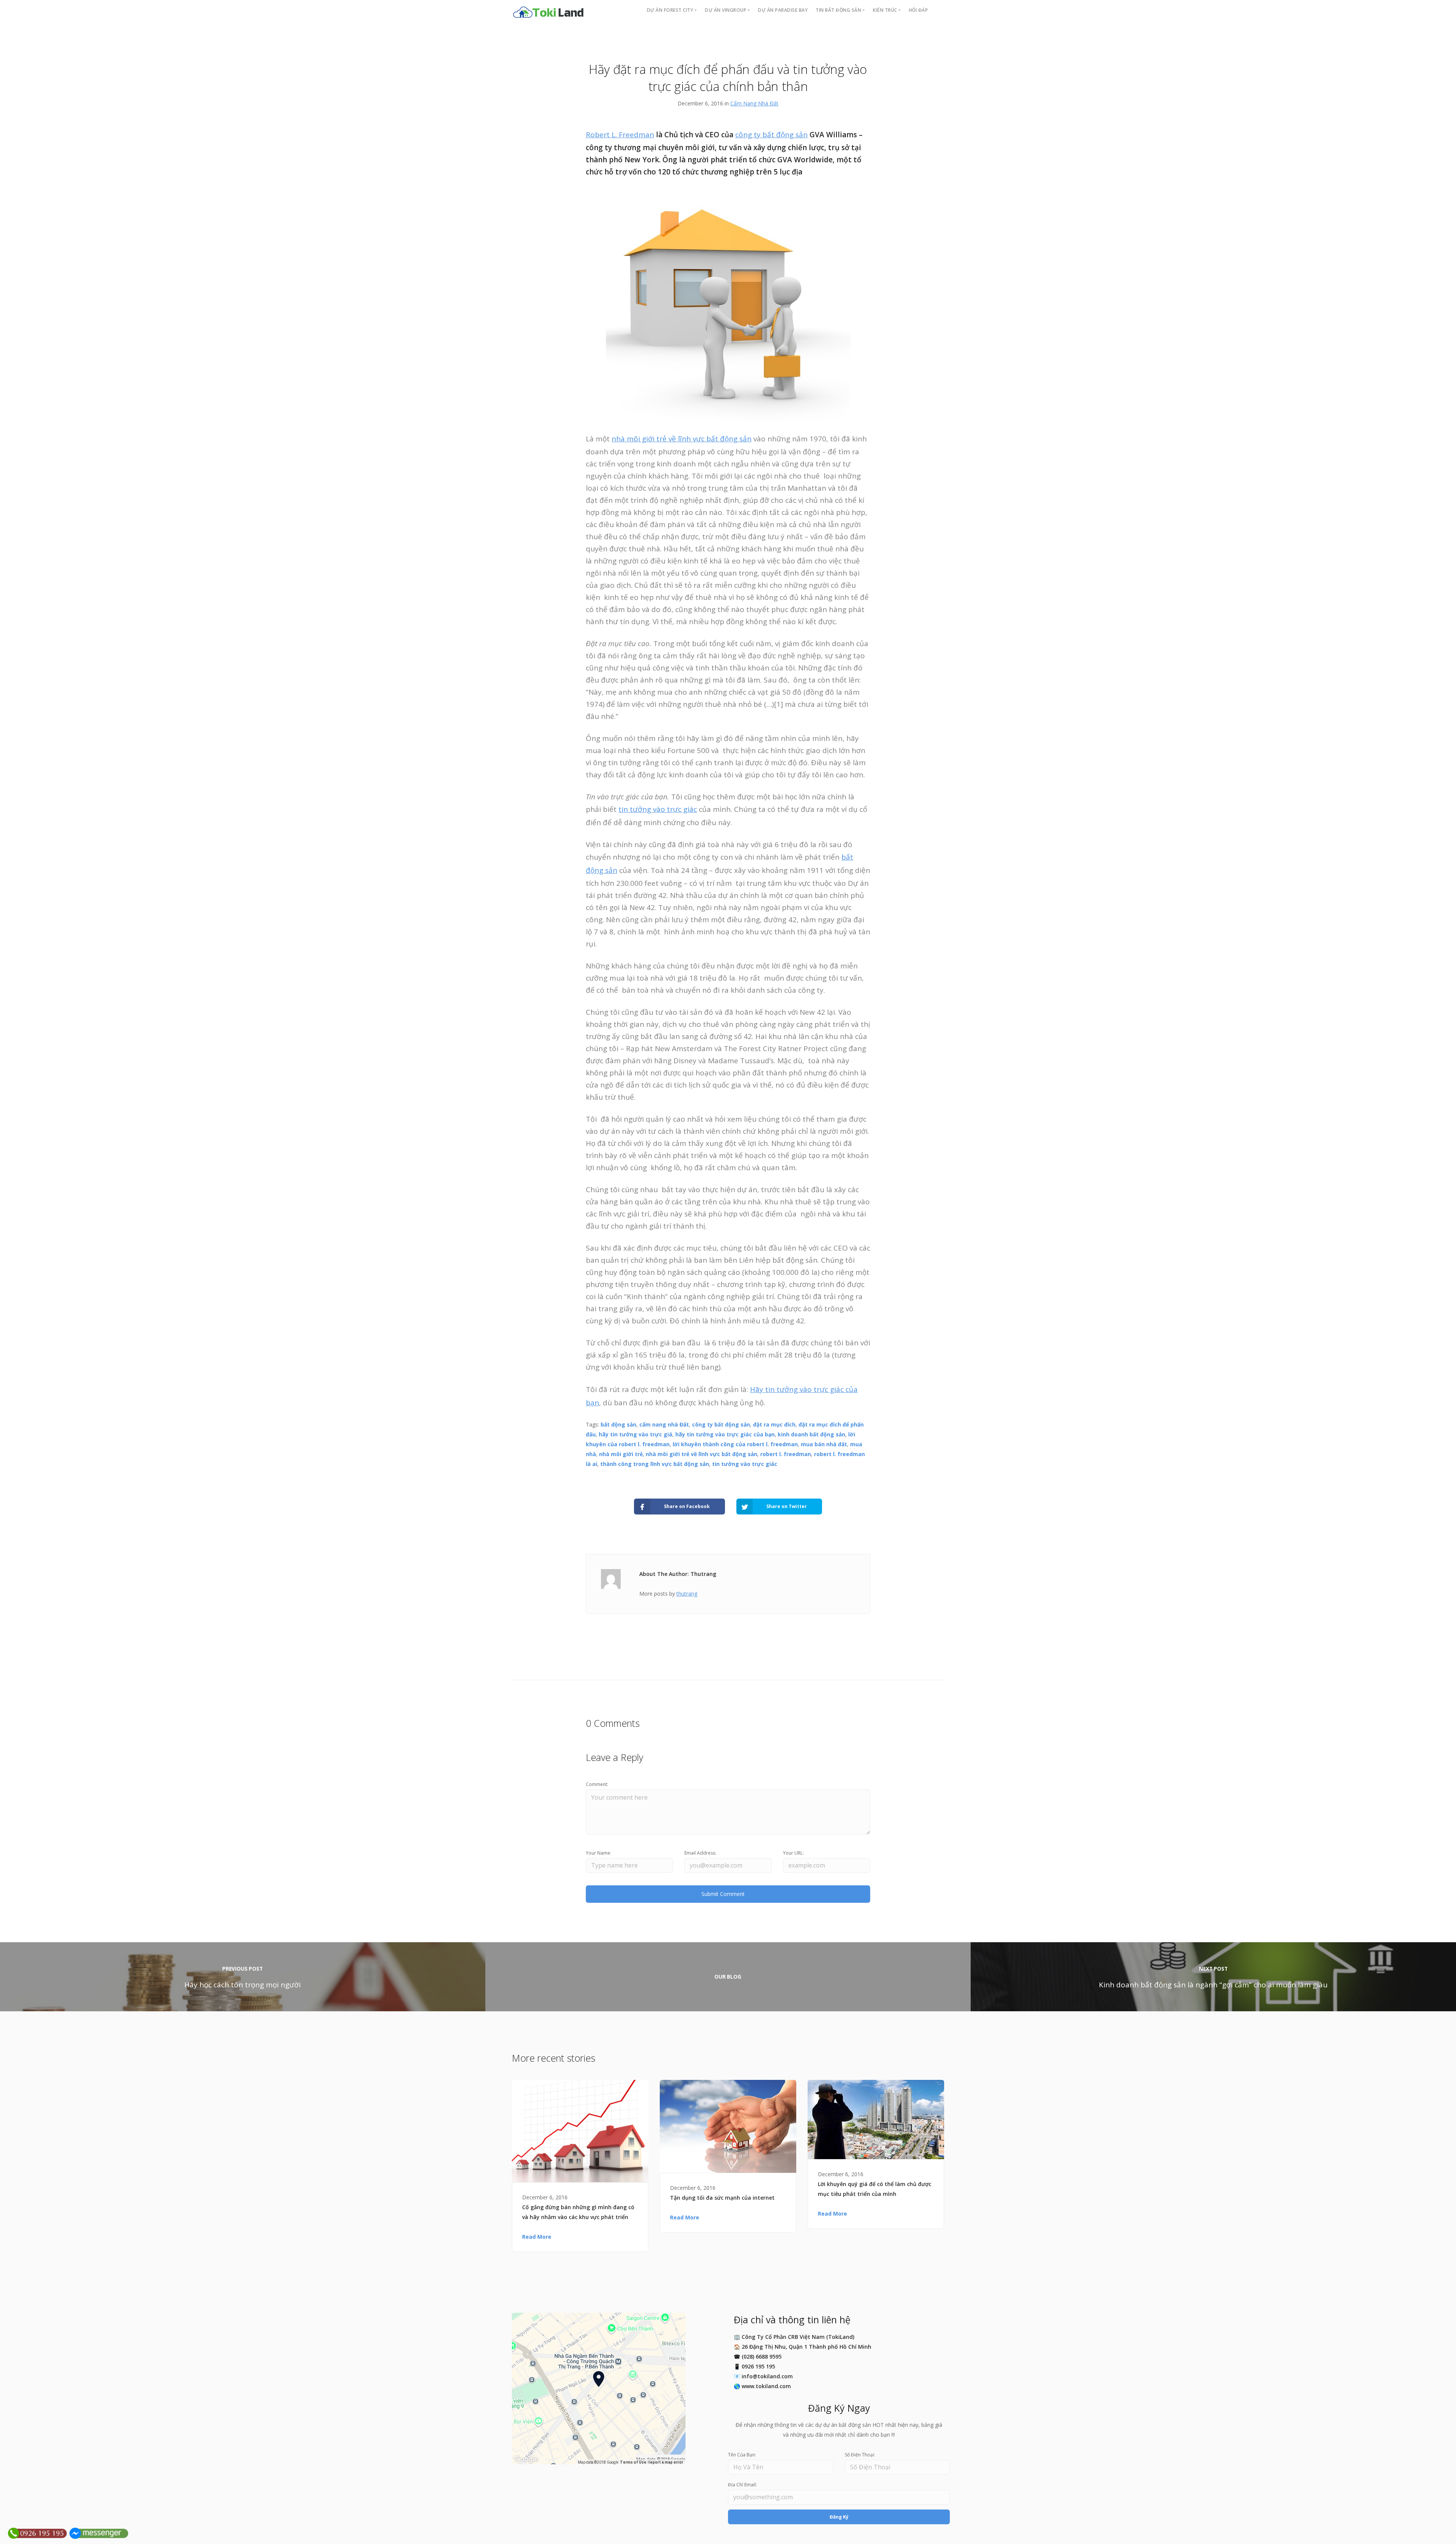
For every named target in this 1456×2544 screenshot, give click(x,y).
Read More (537, 2237)
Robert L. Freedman (620, 135)
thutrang (687, 1594)
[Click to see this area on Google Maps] (526, 2459)
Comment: (597, 1784)
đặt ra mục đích (774, 1424)
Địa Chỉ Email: (742, 2485)
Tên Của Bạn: (742, 2455)
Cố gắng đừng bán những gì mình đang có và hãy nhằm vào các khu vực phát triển (578, 2212)
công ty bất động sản (771, 135)
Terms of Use (633, 2462)
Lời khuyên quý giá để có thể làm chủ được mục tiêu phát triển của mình (875, 2189)
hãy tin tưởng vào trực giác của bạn (725, 1434)
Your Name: (599, 1853)
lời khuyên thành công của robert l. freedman (735, 1444)
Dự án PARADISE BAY (783, 10)
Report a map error (665, 2462)
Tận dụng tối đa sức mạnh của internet (722, 2198)
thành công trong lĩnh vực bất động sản (655, 1464)
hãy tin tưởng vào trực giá (635, 1434)
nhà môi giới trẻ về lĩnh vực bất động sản (682, 439)
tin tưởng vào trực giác (658, 809)
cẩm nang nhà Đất (664, 1424)
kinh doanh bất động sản (811, 1434)
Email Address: (700, 1853)
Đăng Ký (839, 2517)
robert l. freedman (786, 1454)
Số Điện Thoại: (860, 2455)
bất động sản (618, 1424)
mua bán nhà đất (824, 1444)
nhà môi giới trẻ (621, 1454)
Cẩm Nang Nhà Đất (754, 103)
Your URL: (793, 1853)
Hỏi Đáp (919, 10)
